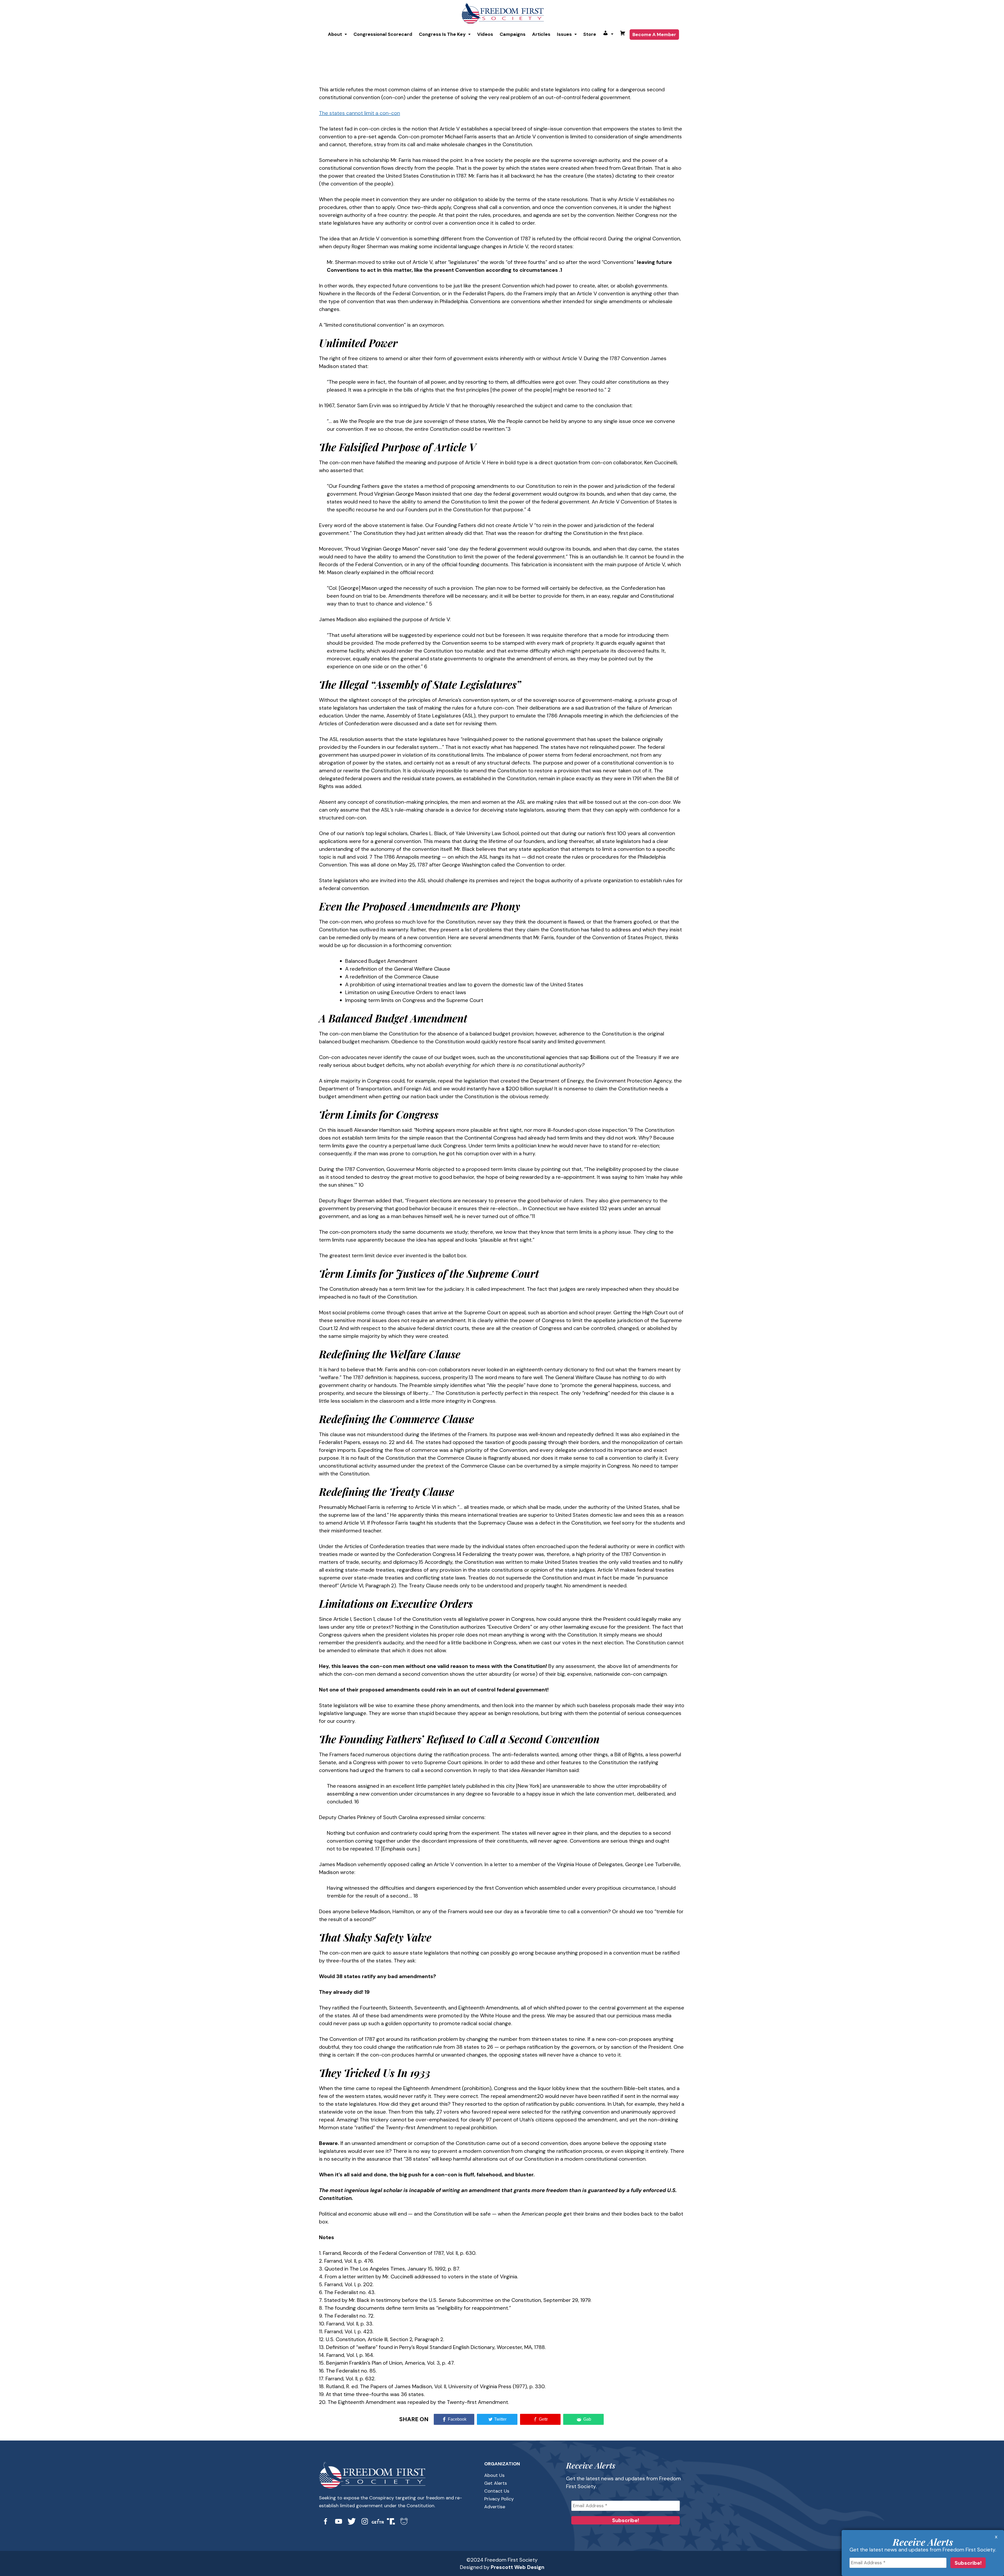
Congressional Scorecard (383, 34)
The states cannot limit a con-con (360, 113)
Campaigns (513, 34)
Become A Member (654, 35)
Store (590, 34)
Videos (485, 34)
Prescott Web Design (518, 2567)
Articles (541, 34)
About (335, 34)
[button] (337, 34)
